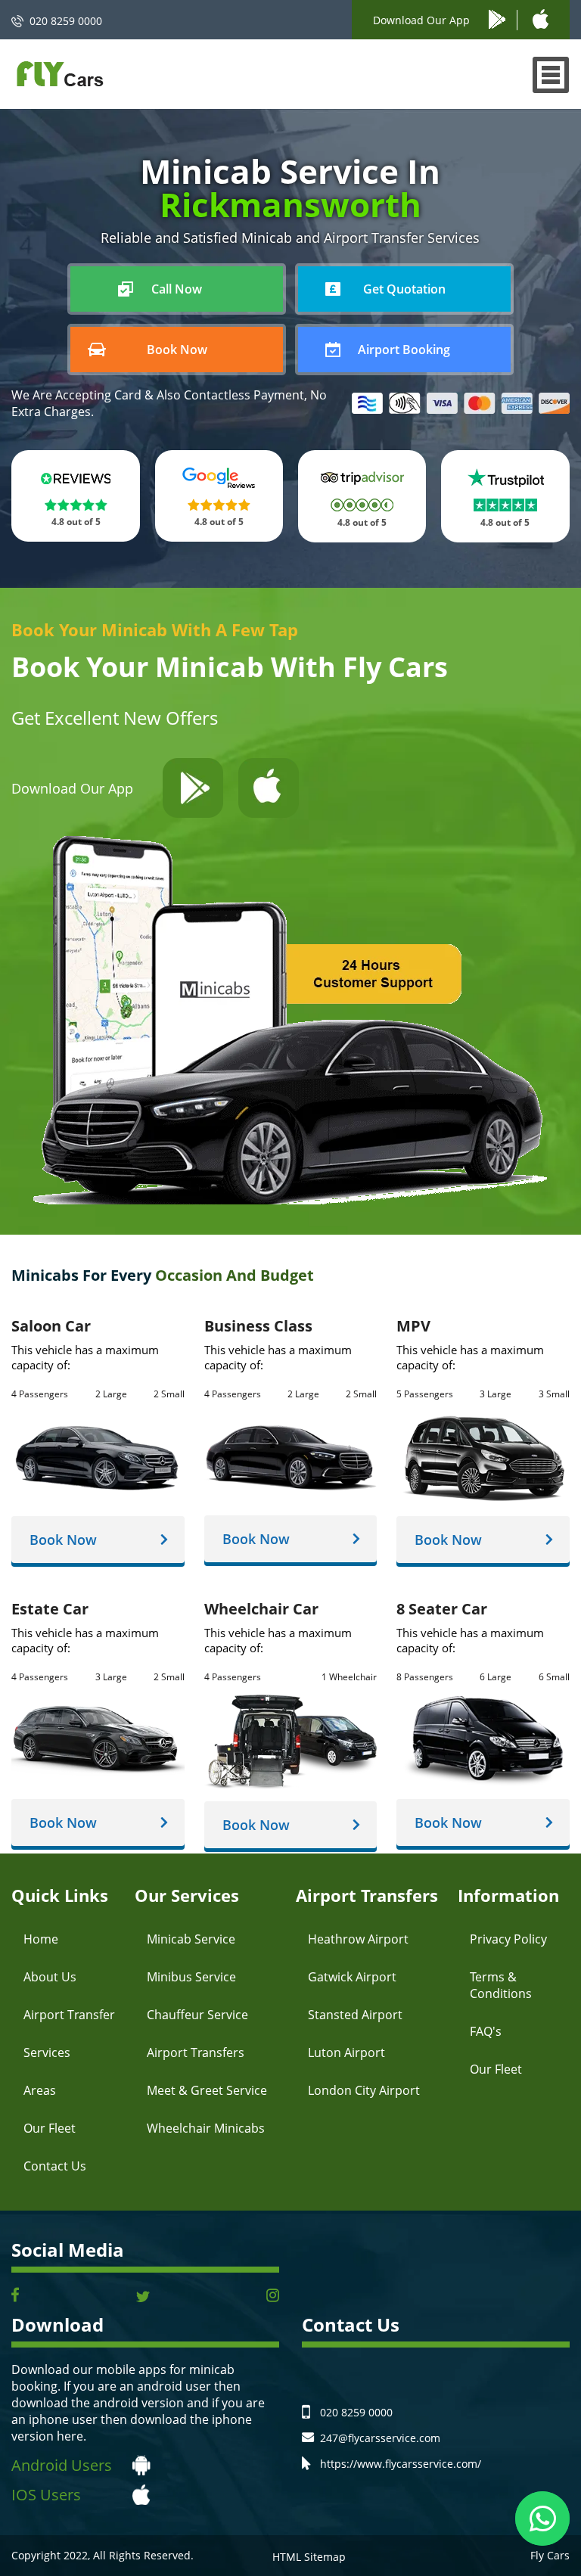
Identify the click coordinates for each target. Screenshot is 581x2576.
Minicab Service (191, 1939)
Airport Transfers (196, 2052)
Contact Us (55, 2166)
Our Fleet (50, 2128)
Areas (40, 2090)
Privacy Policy (508, 1939)
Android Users (62, 2465)
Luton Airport (346, 2052)
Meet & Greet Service (207, 2090)
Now (177, 289)
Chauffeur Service (197, 2015)
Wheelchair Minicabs (206, 2128)
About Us (50, 1977)
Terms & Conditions (501, 1985)
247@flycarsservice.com (380, 2438)
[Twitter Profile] (143, 2296)
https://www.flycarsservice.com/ (401, 2464)
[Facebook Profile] (15, 2296)
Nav (551, 75)
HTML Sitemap (309, 2557)
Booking (404, 350)
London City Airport (364, 2090)
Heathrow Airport (358, 1939)
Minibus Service (191, 1977)
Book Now (63, 1540)
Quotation (404, 289)
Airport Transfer (69, 2015)
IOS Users (46, 2495)
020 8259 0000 (66, 21)
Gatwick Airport (352, 1977)
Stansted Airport (355, 2015)
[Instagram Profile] (273, 2296)
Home (41, 1939)
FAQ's (486, 2031)
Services (47, 2052)
